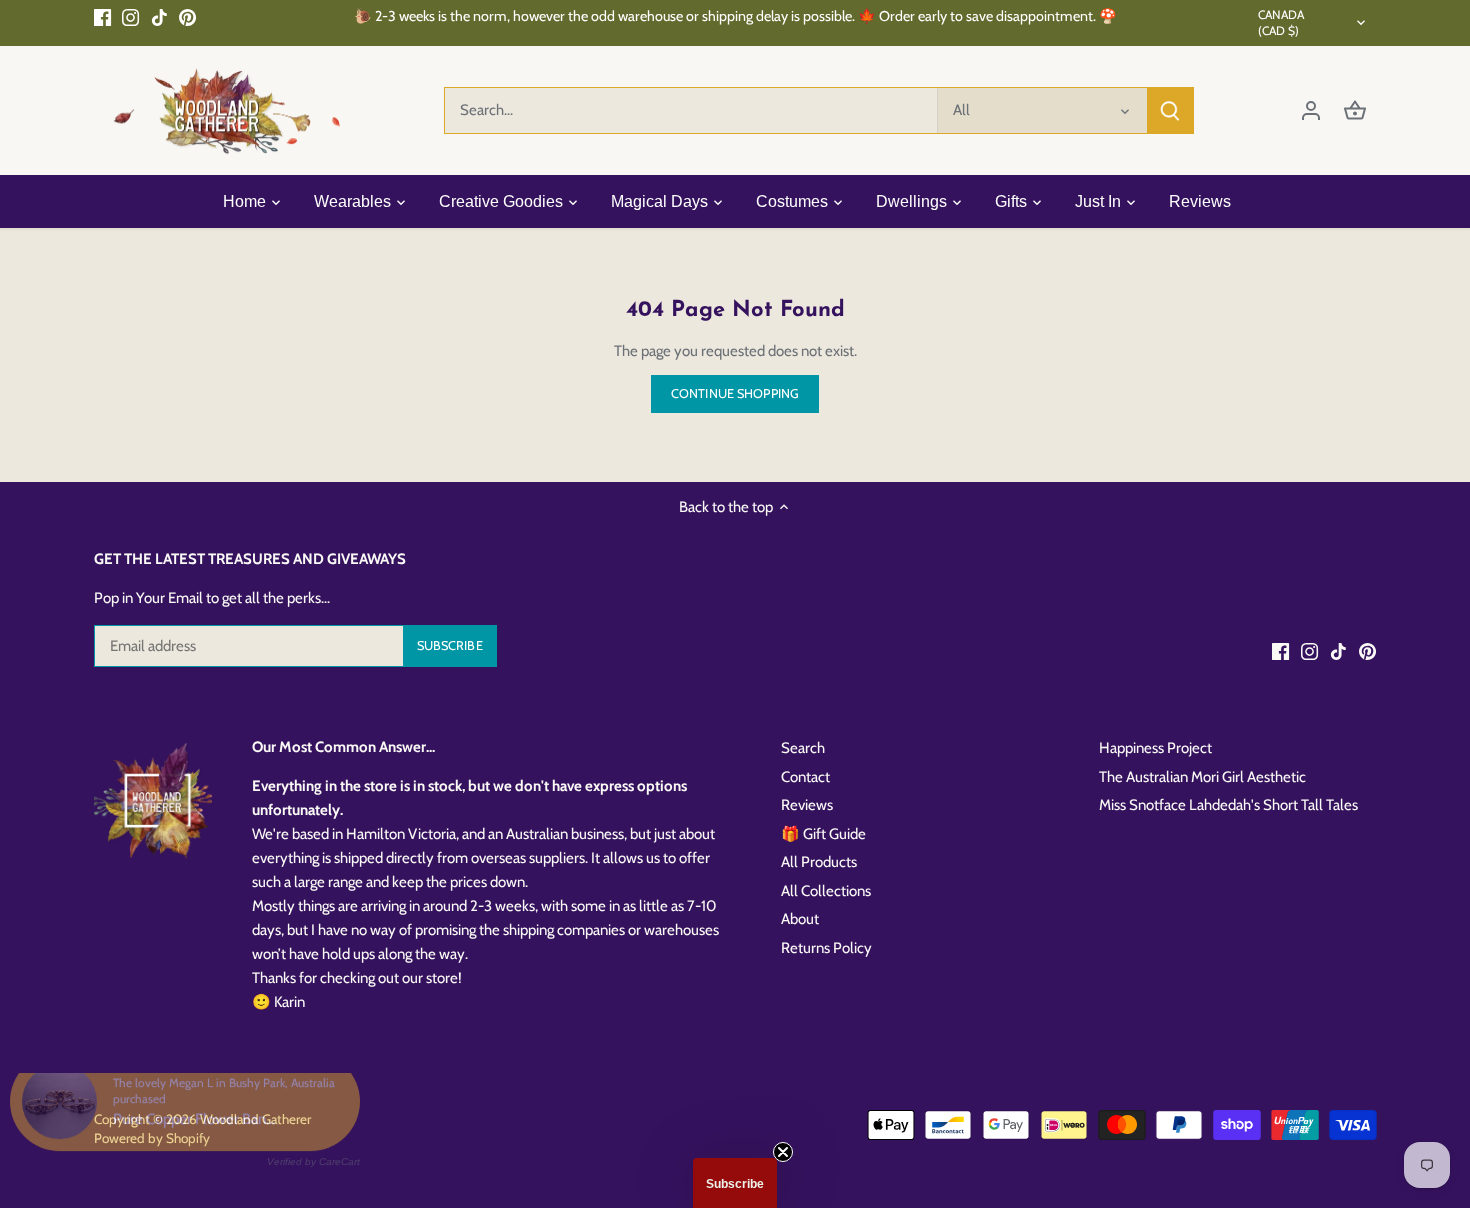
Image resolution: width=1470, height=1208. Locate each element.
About (800, 919)
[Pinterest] (187, 16)
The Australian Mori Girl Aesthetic (1202, 777)
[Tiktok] (159, 16)
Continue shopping (735, 393)
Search (803, 748)
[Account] (1311, 110)
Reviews (807, 805)
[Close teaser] (783, 1152)
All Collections (826, 891)
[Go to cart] (1355, 110)
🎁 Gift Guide (823, 834)
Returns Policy (826, 948)
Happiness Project (1155, 748)
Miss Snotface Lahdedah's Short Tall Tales (1228, 805)
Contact (805, 777)
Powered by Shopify (152, 1138)
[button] (735, 1183)
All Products (819, 862)
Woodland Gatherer (255, 1119)
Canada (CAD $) (1281, 22)
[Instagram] (130, 16)
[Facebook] (102, 16)
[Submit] (1170, 110)
